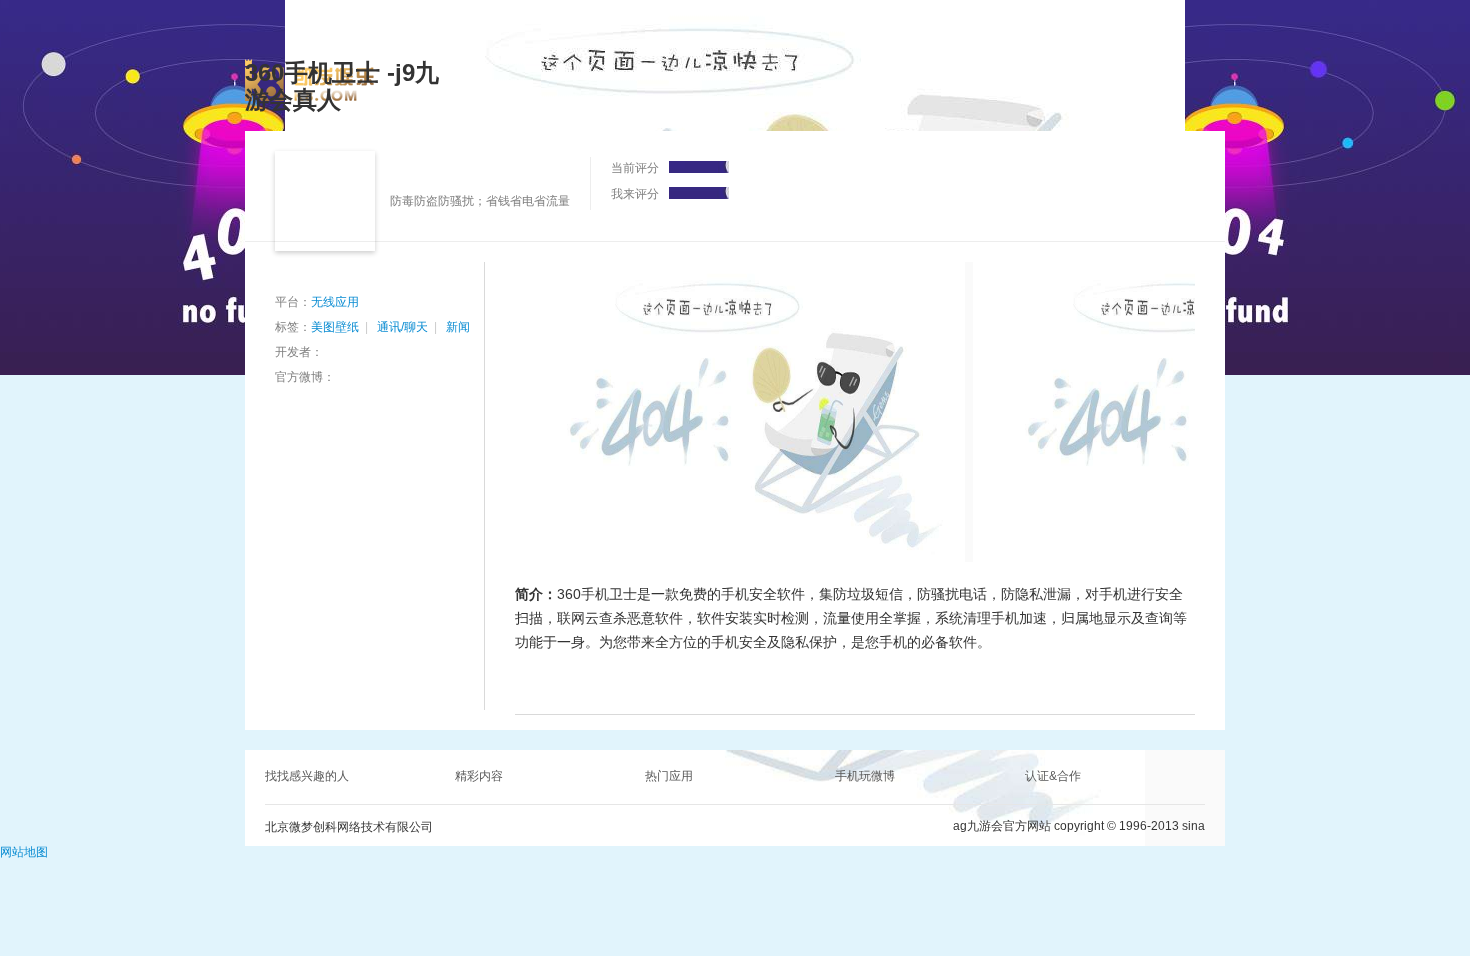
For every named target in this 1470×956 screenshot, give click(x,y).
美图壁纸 (335, 327)
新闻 (458, 327)
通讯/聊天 (402, 327)
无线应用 (335, 302)
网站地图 (24, 852)
